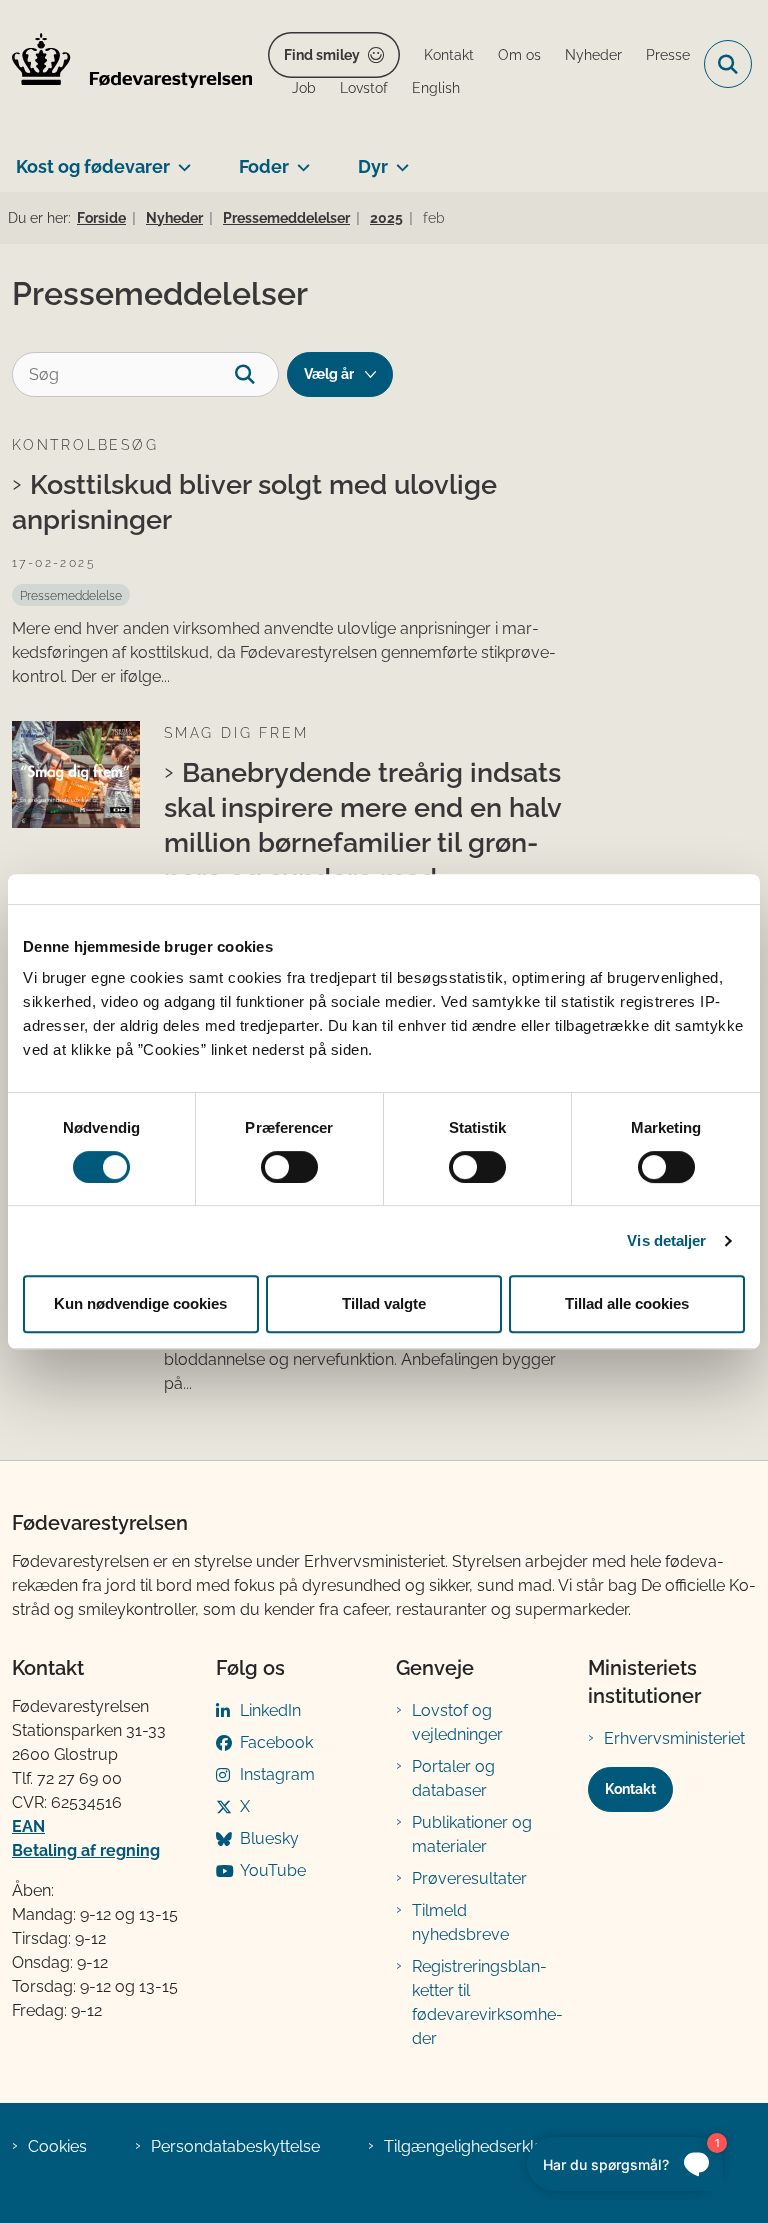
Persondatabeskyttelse (235, 2146)
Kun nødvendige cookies (140, 1303)
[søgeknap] (256, 374)
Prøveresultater (469, 1878)
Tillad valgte (384, 1303)
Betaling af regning (86, 1850)
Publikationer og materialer (472, 1834)
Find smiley (322, 55)
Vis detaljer (666, 1240)
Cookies (57, 2146)
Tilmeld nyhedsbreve (460, 1922)
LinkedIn (270, 1710)
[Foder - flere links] (299, 159)
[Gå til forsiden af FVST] (126, 64)
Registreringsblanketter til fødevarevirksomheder (487, 2002)
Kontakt (630, 1789)
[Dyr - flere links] (398, 159)
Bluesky (269, 1838)
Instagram (277, 1774)
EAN (28, 1826)
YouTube (273, 1870)
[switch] (289, 1167)
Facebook (276, 1742)
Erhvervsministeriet (674, 1738)
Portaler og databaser (453, 1778)
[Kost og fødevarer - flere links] (180, 159)
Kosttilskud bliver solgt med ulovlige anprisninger (254, 501)
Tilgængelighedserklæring (480, 2146)
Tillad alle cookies (627, 1303)
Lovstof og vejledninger (457, 1722)
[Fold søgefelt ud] (728, 64)
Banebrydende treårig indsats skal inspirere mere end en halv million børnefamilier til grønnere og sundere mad (363, 825)
